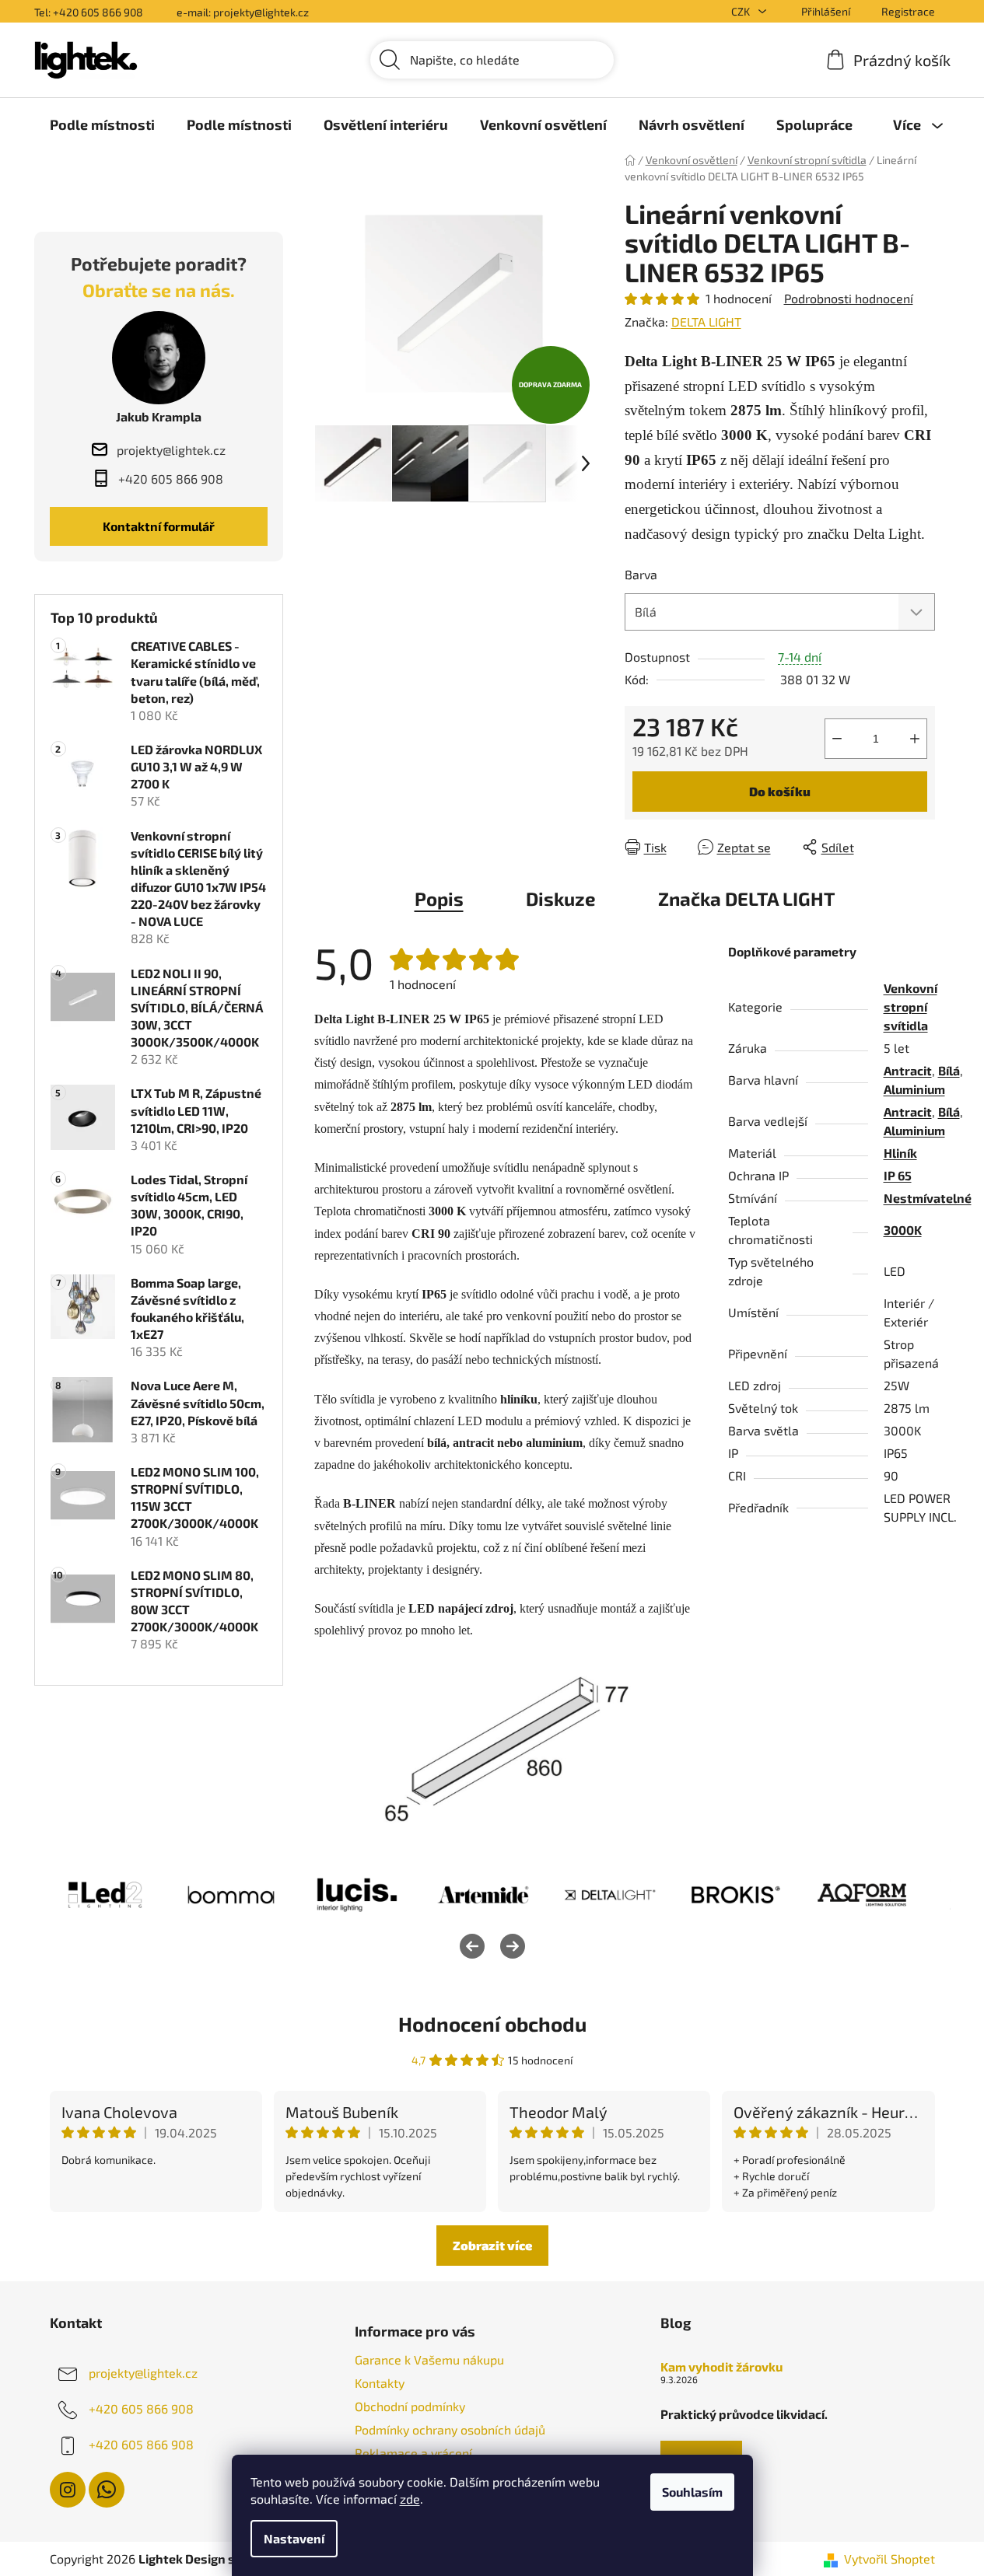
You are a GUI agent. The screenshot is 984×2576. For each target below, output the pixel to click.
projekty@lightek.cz (143, 2373)
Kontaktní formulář (159, 526)
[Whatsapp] (107, 2490)
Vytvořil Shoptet (889, 2559)
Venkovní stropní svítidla (910, 1007)
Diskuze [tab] (561, 898)
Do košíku (780, 791)
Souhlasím (692, 2492)
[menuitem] (102, 124)
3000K (903, 1230)
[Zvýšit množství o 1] (915, 739)
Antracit (908, 1070)
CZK (742, 11)
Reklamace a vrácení (413, 2453)
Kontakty (380, 2383)
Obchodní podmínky (410, 2406)
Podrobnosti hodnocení (849, 298)
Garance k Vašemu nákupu (429, 2359)
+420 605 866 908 (141, 2408)
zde (410, 2499)
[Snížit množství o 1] (837, 739)
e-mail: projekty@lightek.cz (243, 12)
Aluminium (914, 1089)
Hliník (900, 1153)
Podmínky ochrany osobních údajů (450, 2429)
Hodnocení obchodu (492, 2024)
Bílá (949, 1070)
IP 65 (898, 1175)
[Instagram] (68, 2490)
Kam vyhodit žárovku (721, 2367)
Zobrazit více (492, 2245)
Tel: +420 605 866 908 (89, 12)
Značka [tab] (746, 898)
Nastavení (294, 2538)
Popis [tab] (439, 898)
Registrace (908, 11)
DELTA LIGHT (706, 322)
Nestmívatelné (928, 1198)
